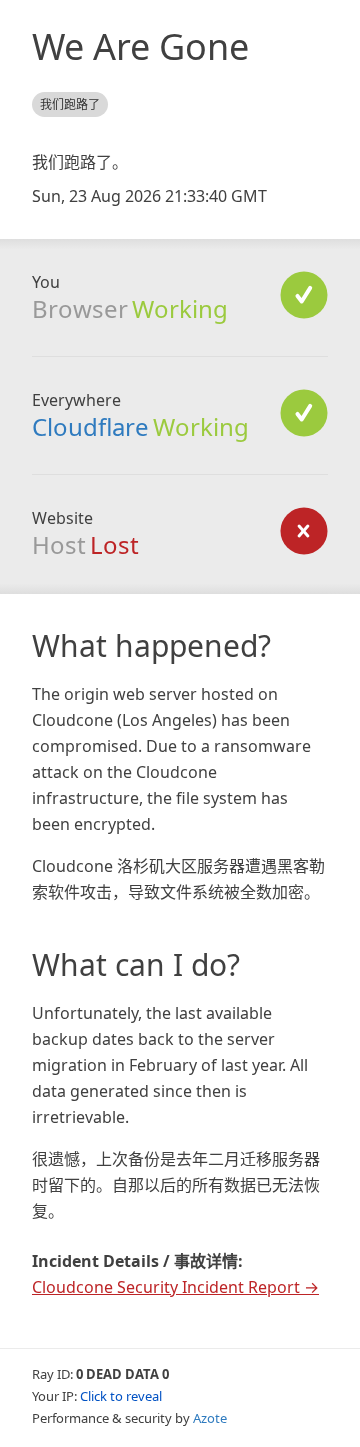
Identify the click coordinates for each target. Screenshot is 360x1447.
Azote (210, 1418)
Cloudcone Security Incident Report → (175, 1287)
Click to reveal (121, 1396)
